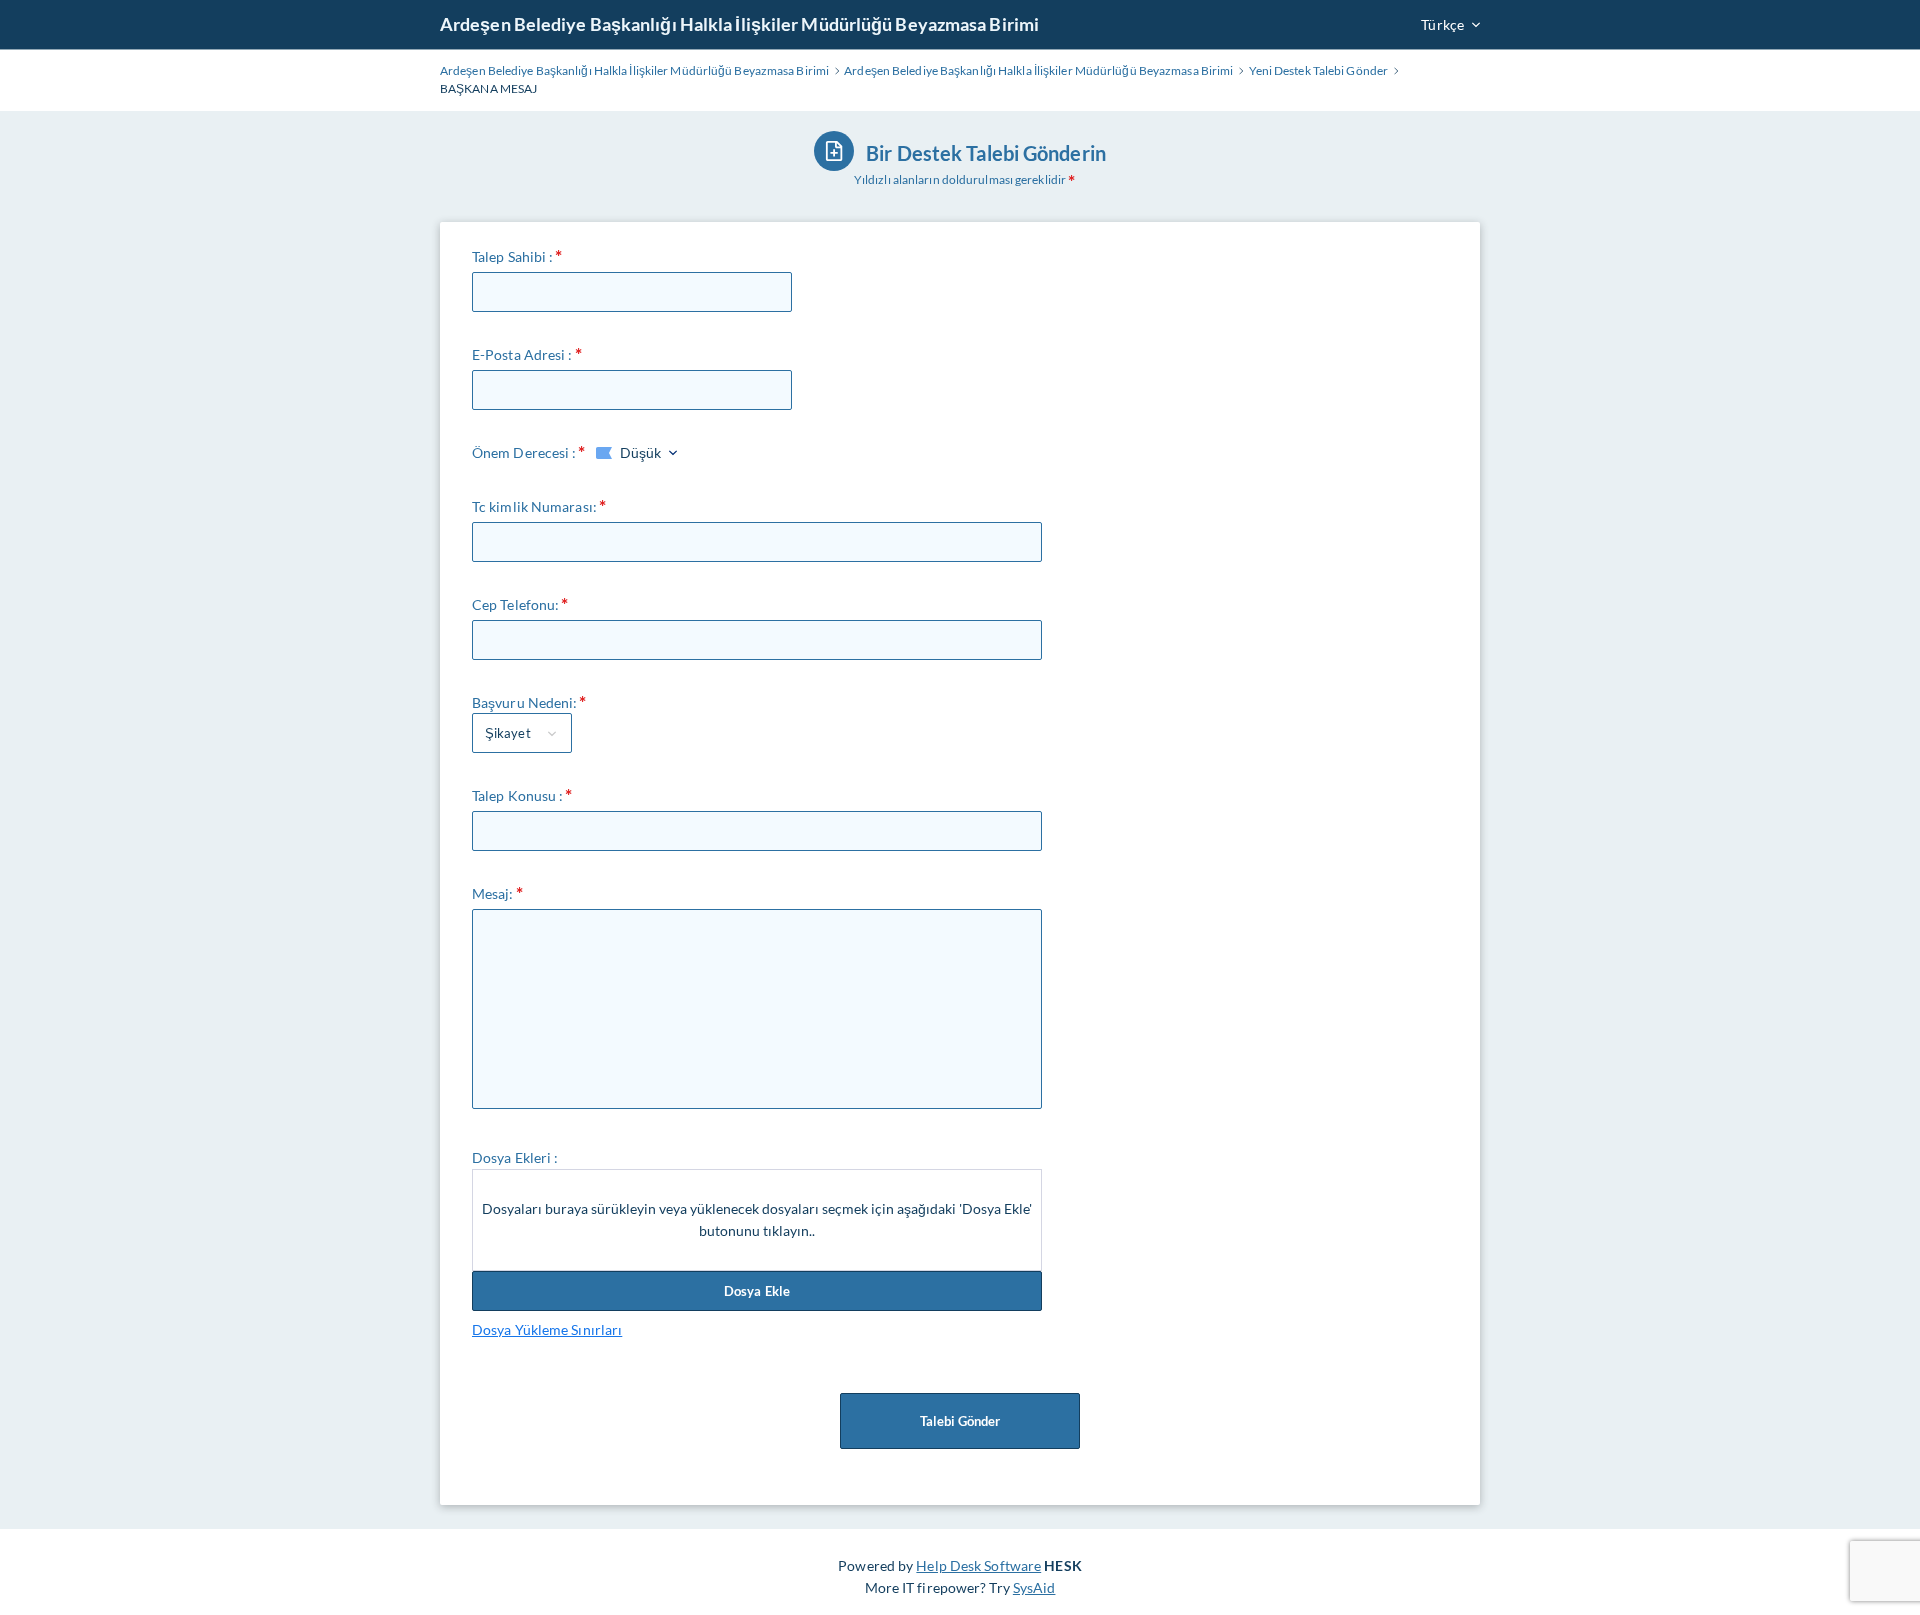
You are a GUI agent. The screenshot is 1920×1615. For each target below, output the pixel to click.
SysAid (1034, 1587)
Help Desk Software (978, 1565)
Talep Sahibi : (512, 256)
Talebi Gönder (960, 1421)
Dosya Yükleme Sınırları (547, 1329)
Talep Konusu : (517, 795)
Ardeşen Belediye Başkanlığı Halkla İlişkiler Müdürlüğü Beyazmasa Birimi (739, 24)
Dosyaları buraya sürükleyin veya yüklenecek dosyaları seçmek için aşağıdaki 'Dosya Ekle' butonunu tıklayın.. (757, 1219)
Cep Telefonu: (515, 604)
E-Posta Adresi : (522, 354)
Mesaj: (493, 893)
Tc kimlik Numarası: (534, 506)
